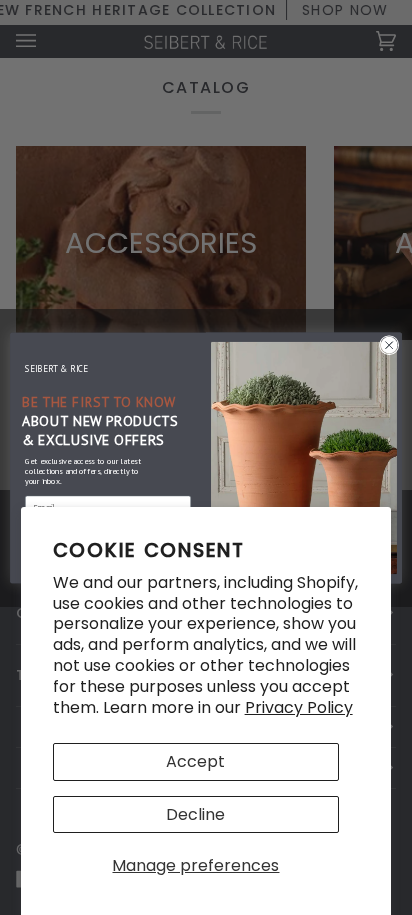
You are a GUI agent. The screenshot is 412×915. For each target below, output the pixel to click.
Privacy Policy (299, 707)
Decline (195, 814)
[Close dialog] (389, 345)
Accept (195, 761)
